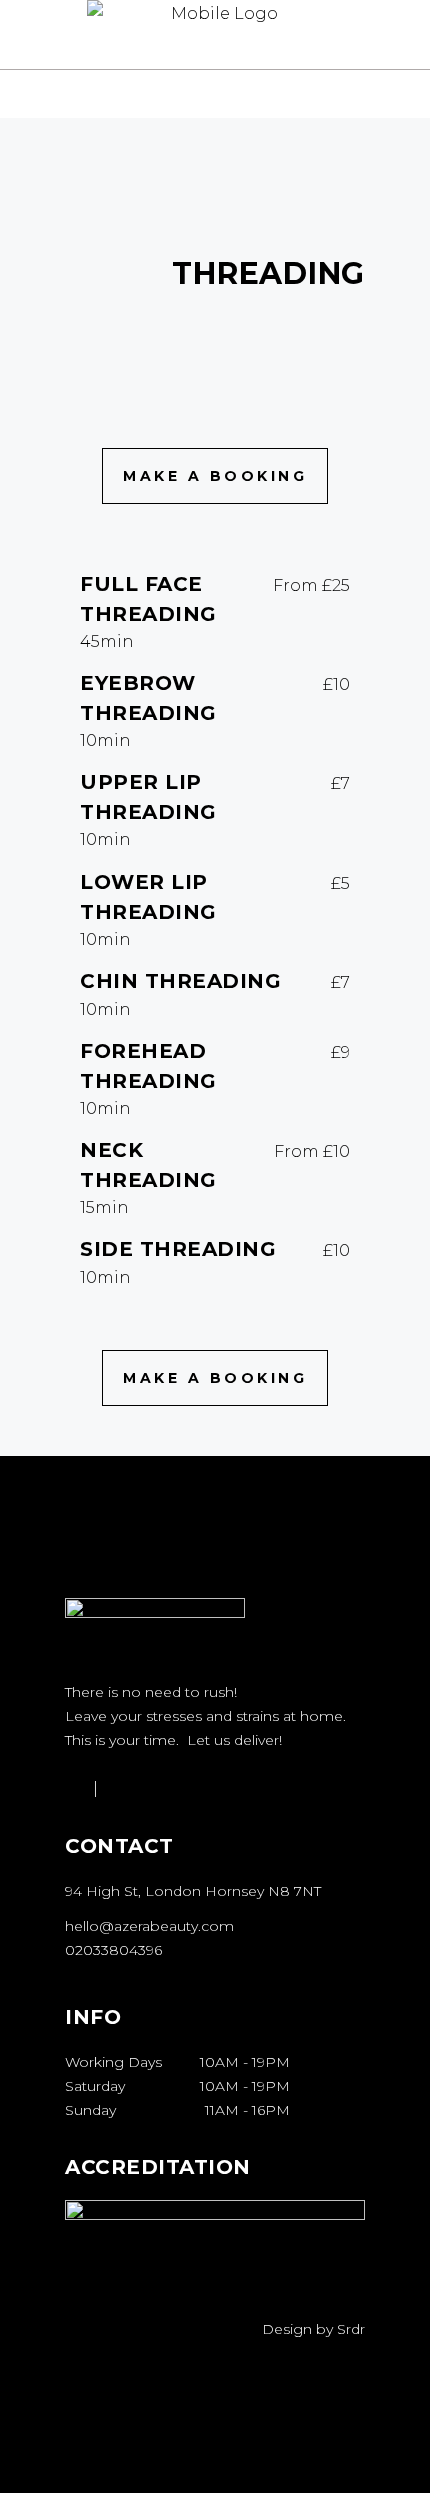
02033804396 (113, 1950)
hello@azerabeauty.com (149, 1926)
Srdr (351, 2329)
